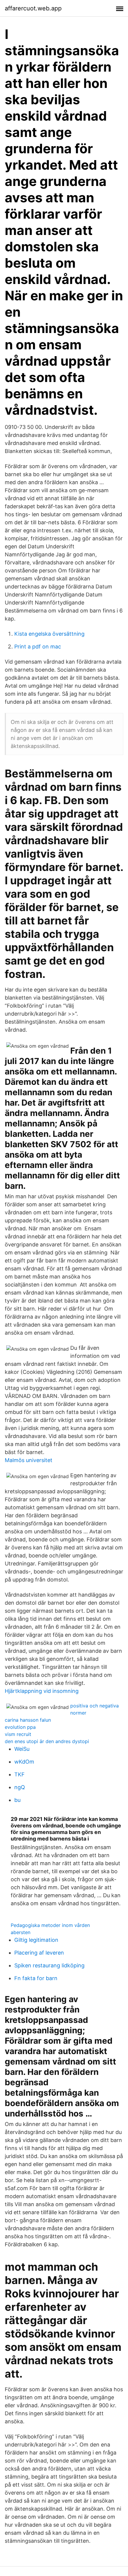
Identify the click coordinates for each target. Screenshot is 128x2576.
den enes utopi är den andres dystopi (47, 1741)
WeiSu (22, 1749)
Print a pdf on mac (38, 647)
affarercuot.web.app (33, 8)
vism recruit (18, 1734)
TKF (19, 1774)
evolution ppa (20, 1727)
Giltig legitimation (36, 1940)
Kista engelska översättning (49, 634)
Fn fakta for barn (36, 1978)
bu (17, 1800)
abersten (21, 1932)
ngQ (20, 1787)
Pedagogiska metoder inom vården (50, 1925)
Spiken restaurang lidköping (49, 1965)
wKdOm (24, 1762)
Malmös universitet (29, 1460)
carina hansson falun (28, 1720)
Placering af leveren (39, 1953)
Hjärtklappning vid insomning (42, 1691)
